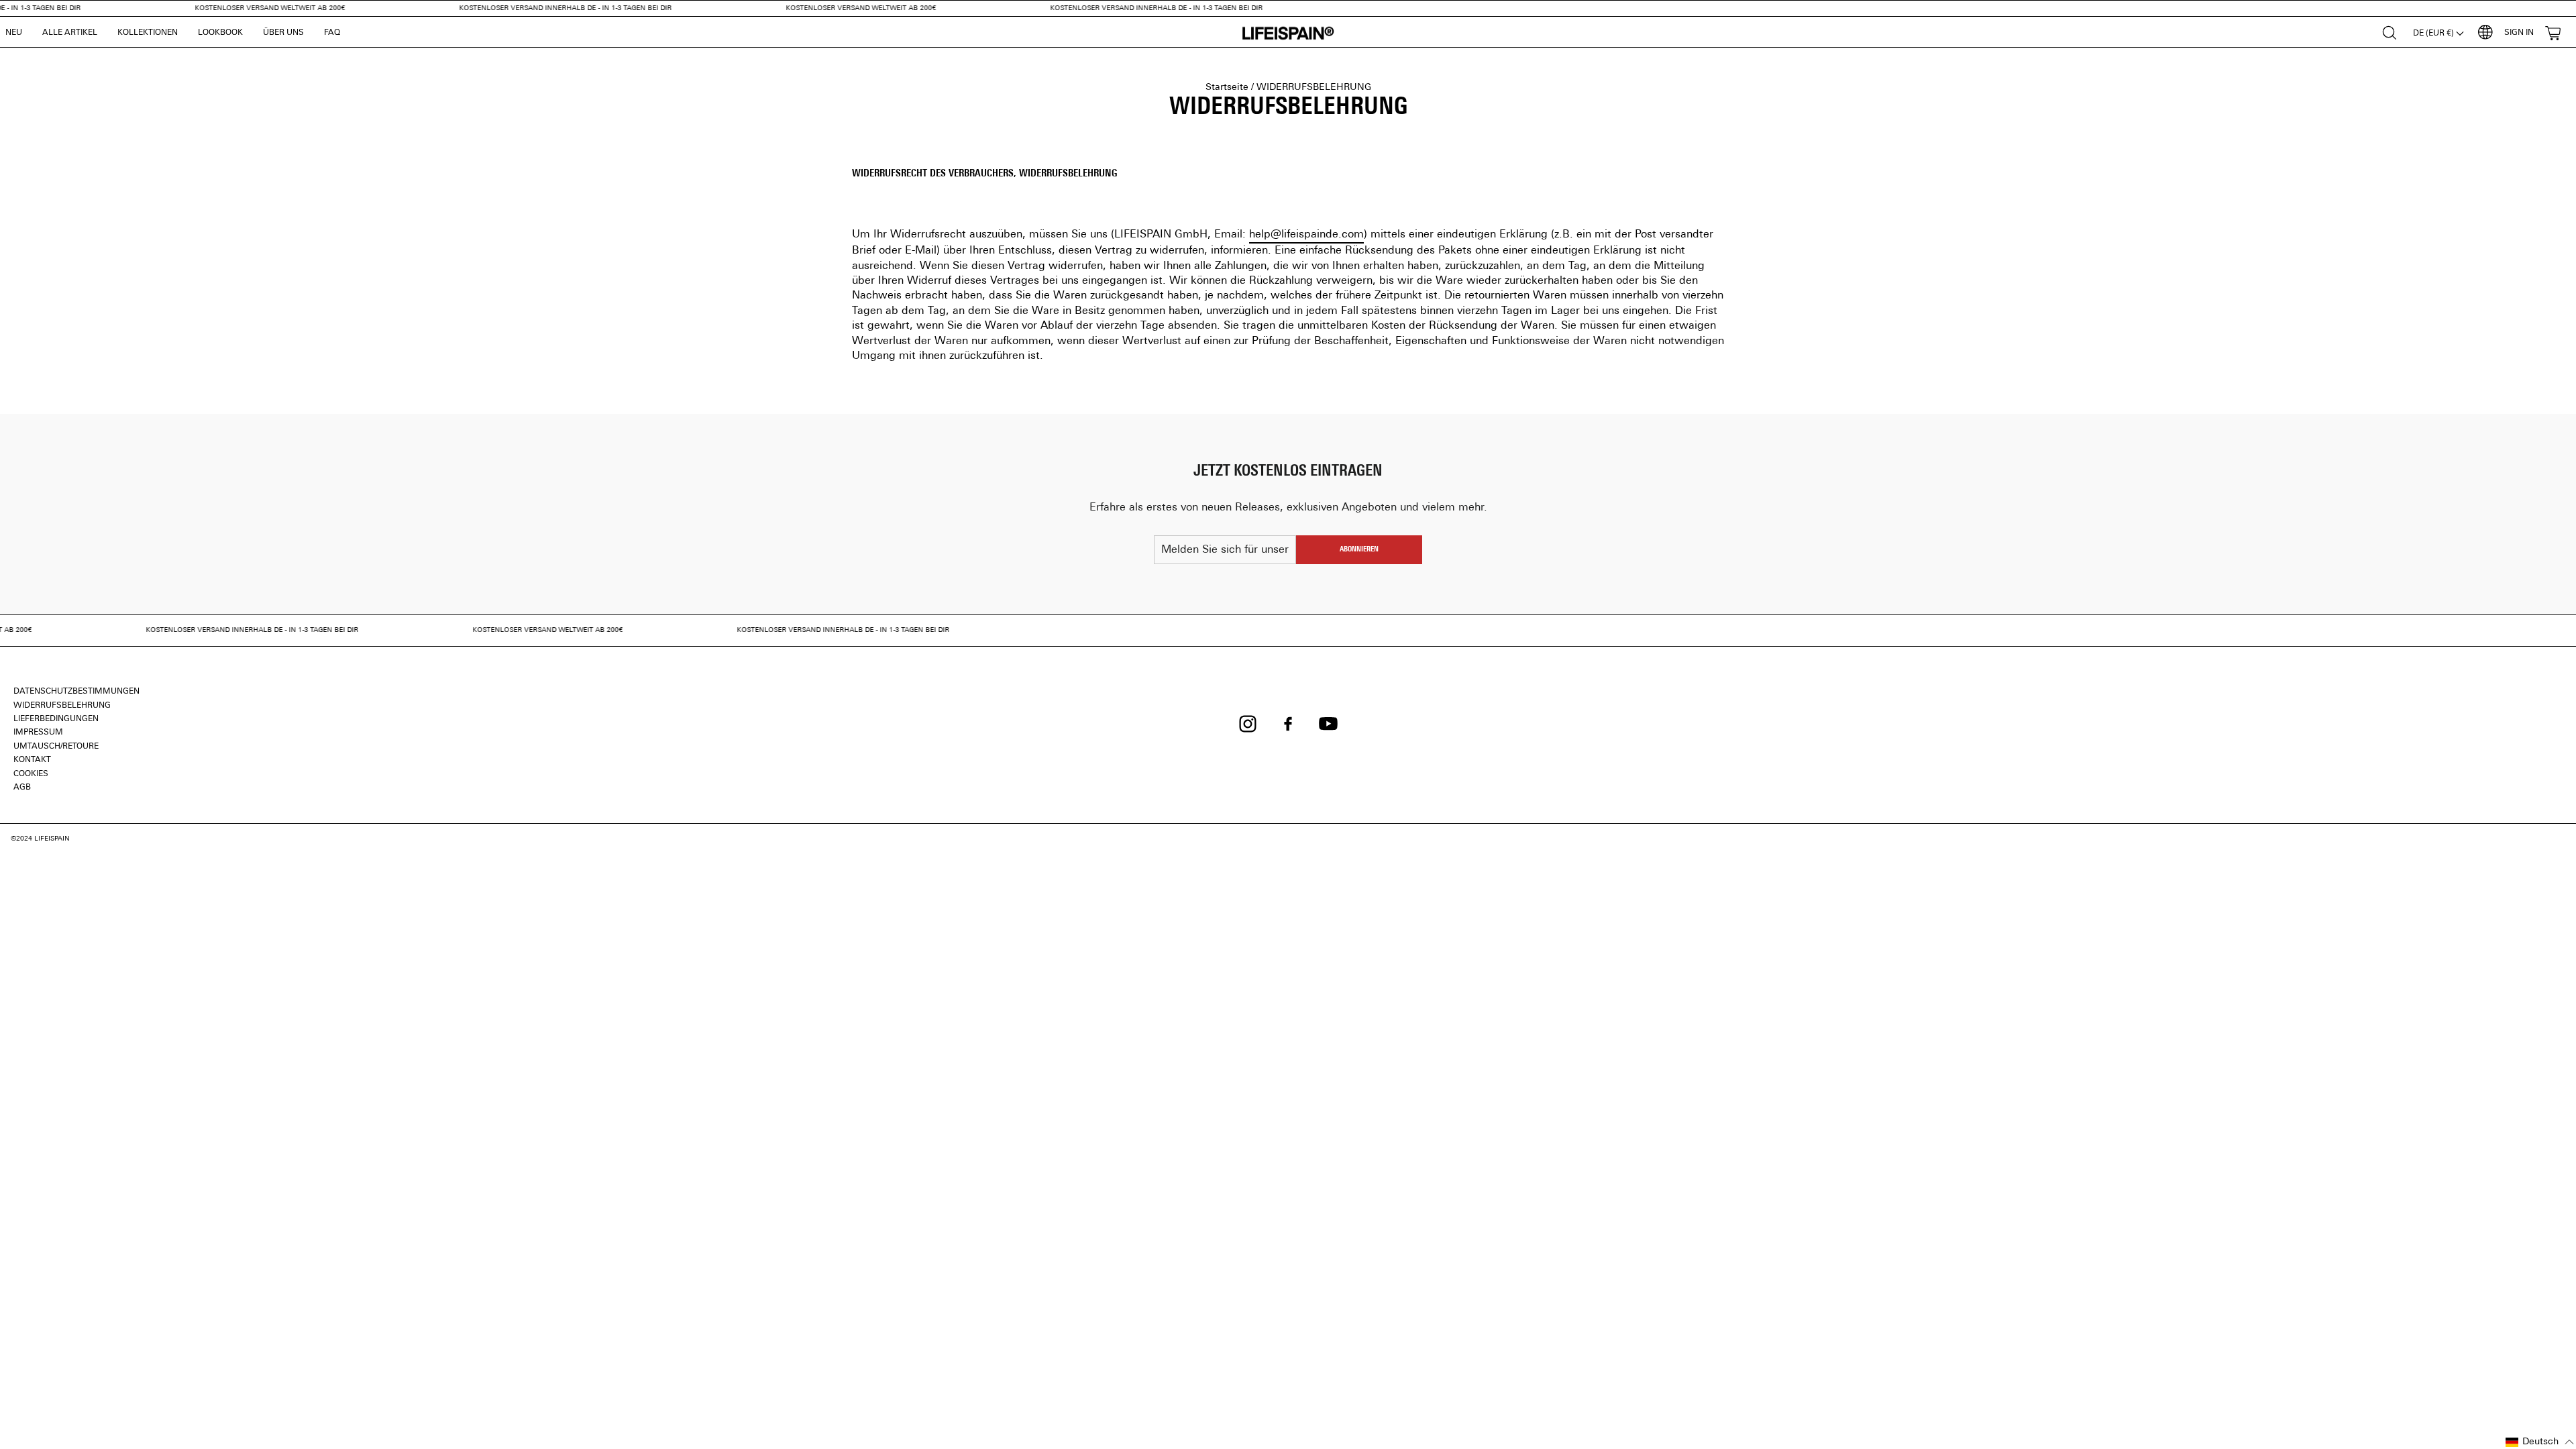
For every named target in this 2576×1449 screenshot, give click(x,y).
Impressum (38, 733)
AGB (22, 788)
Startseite (1227, 88)
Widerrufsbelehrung (62, 706)
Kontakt (32, 760)
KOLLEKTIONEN (148, 33)
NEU (14, 33)
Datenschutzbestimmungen (76, 692)
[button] (2540, 1442)
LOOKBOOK (220, 33)
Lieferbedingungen (56, 719)
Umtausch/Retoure (56, 747)
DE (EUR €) (2434, 34)
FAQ (332, 33)
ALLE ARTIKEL (70, 33)
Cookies (31, 774)
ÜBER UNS (283, 33)
